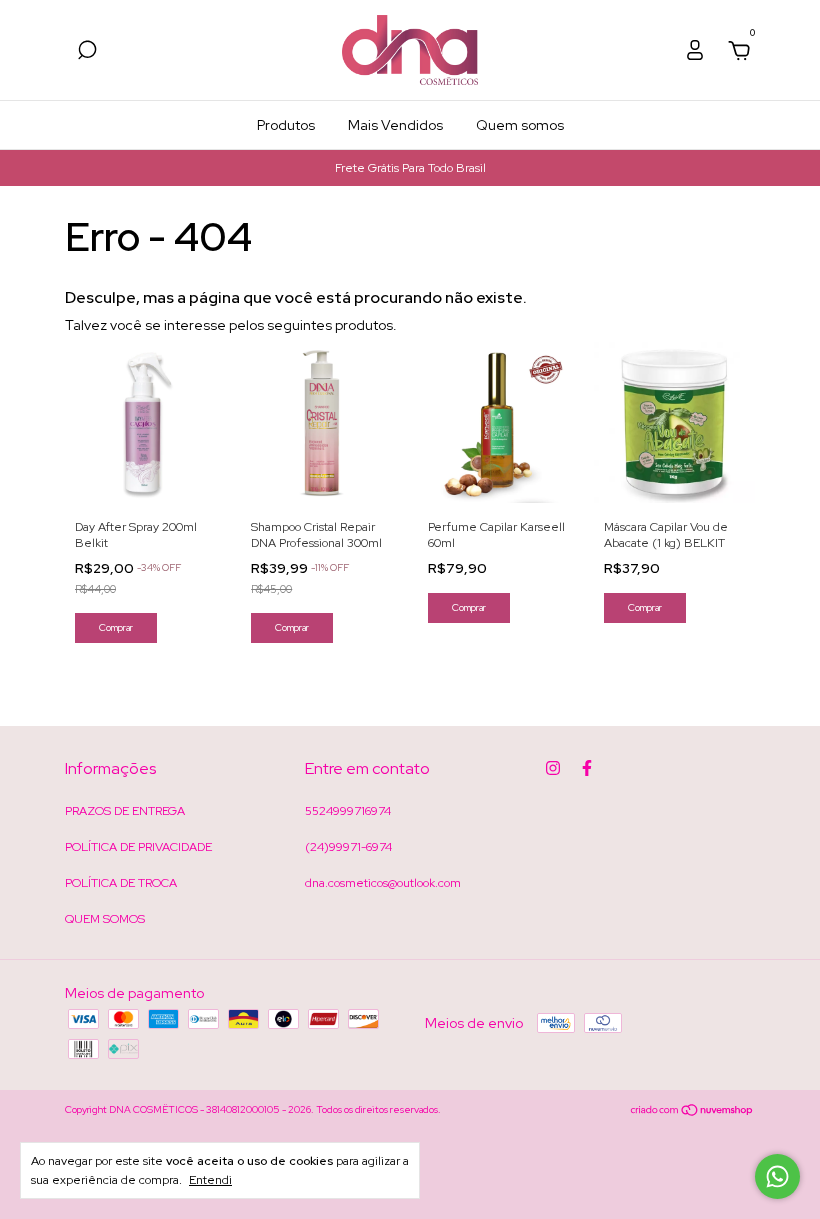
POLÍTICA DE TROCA (121, 883)
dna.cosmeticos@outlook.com (383, 883)
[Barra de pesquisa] (87, 53)
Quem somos (520, 125)
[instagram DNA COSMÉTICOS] (553, 768)
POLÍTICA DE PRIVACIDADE (138, 847)
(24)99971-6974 (348, 847)
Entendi (210, 1180)
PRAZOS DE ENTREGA (125, 811)
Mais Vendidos (395, 125)
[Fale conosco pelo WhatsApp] (777, 1176)
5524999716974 (348, 811)
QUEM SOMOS (105, 919)
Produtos (286, 125)
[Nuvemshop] (692, 1112)
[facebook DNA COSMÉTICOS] (587, 768)
